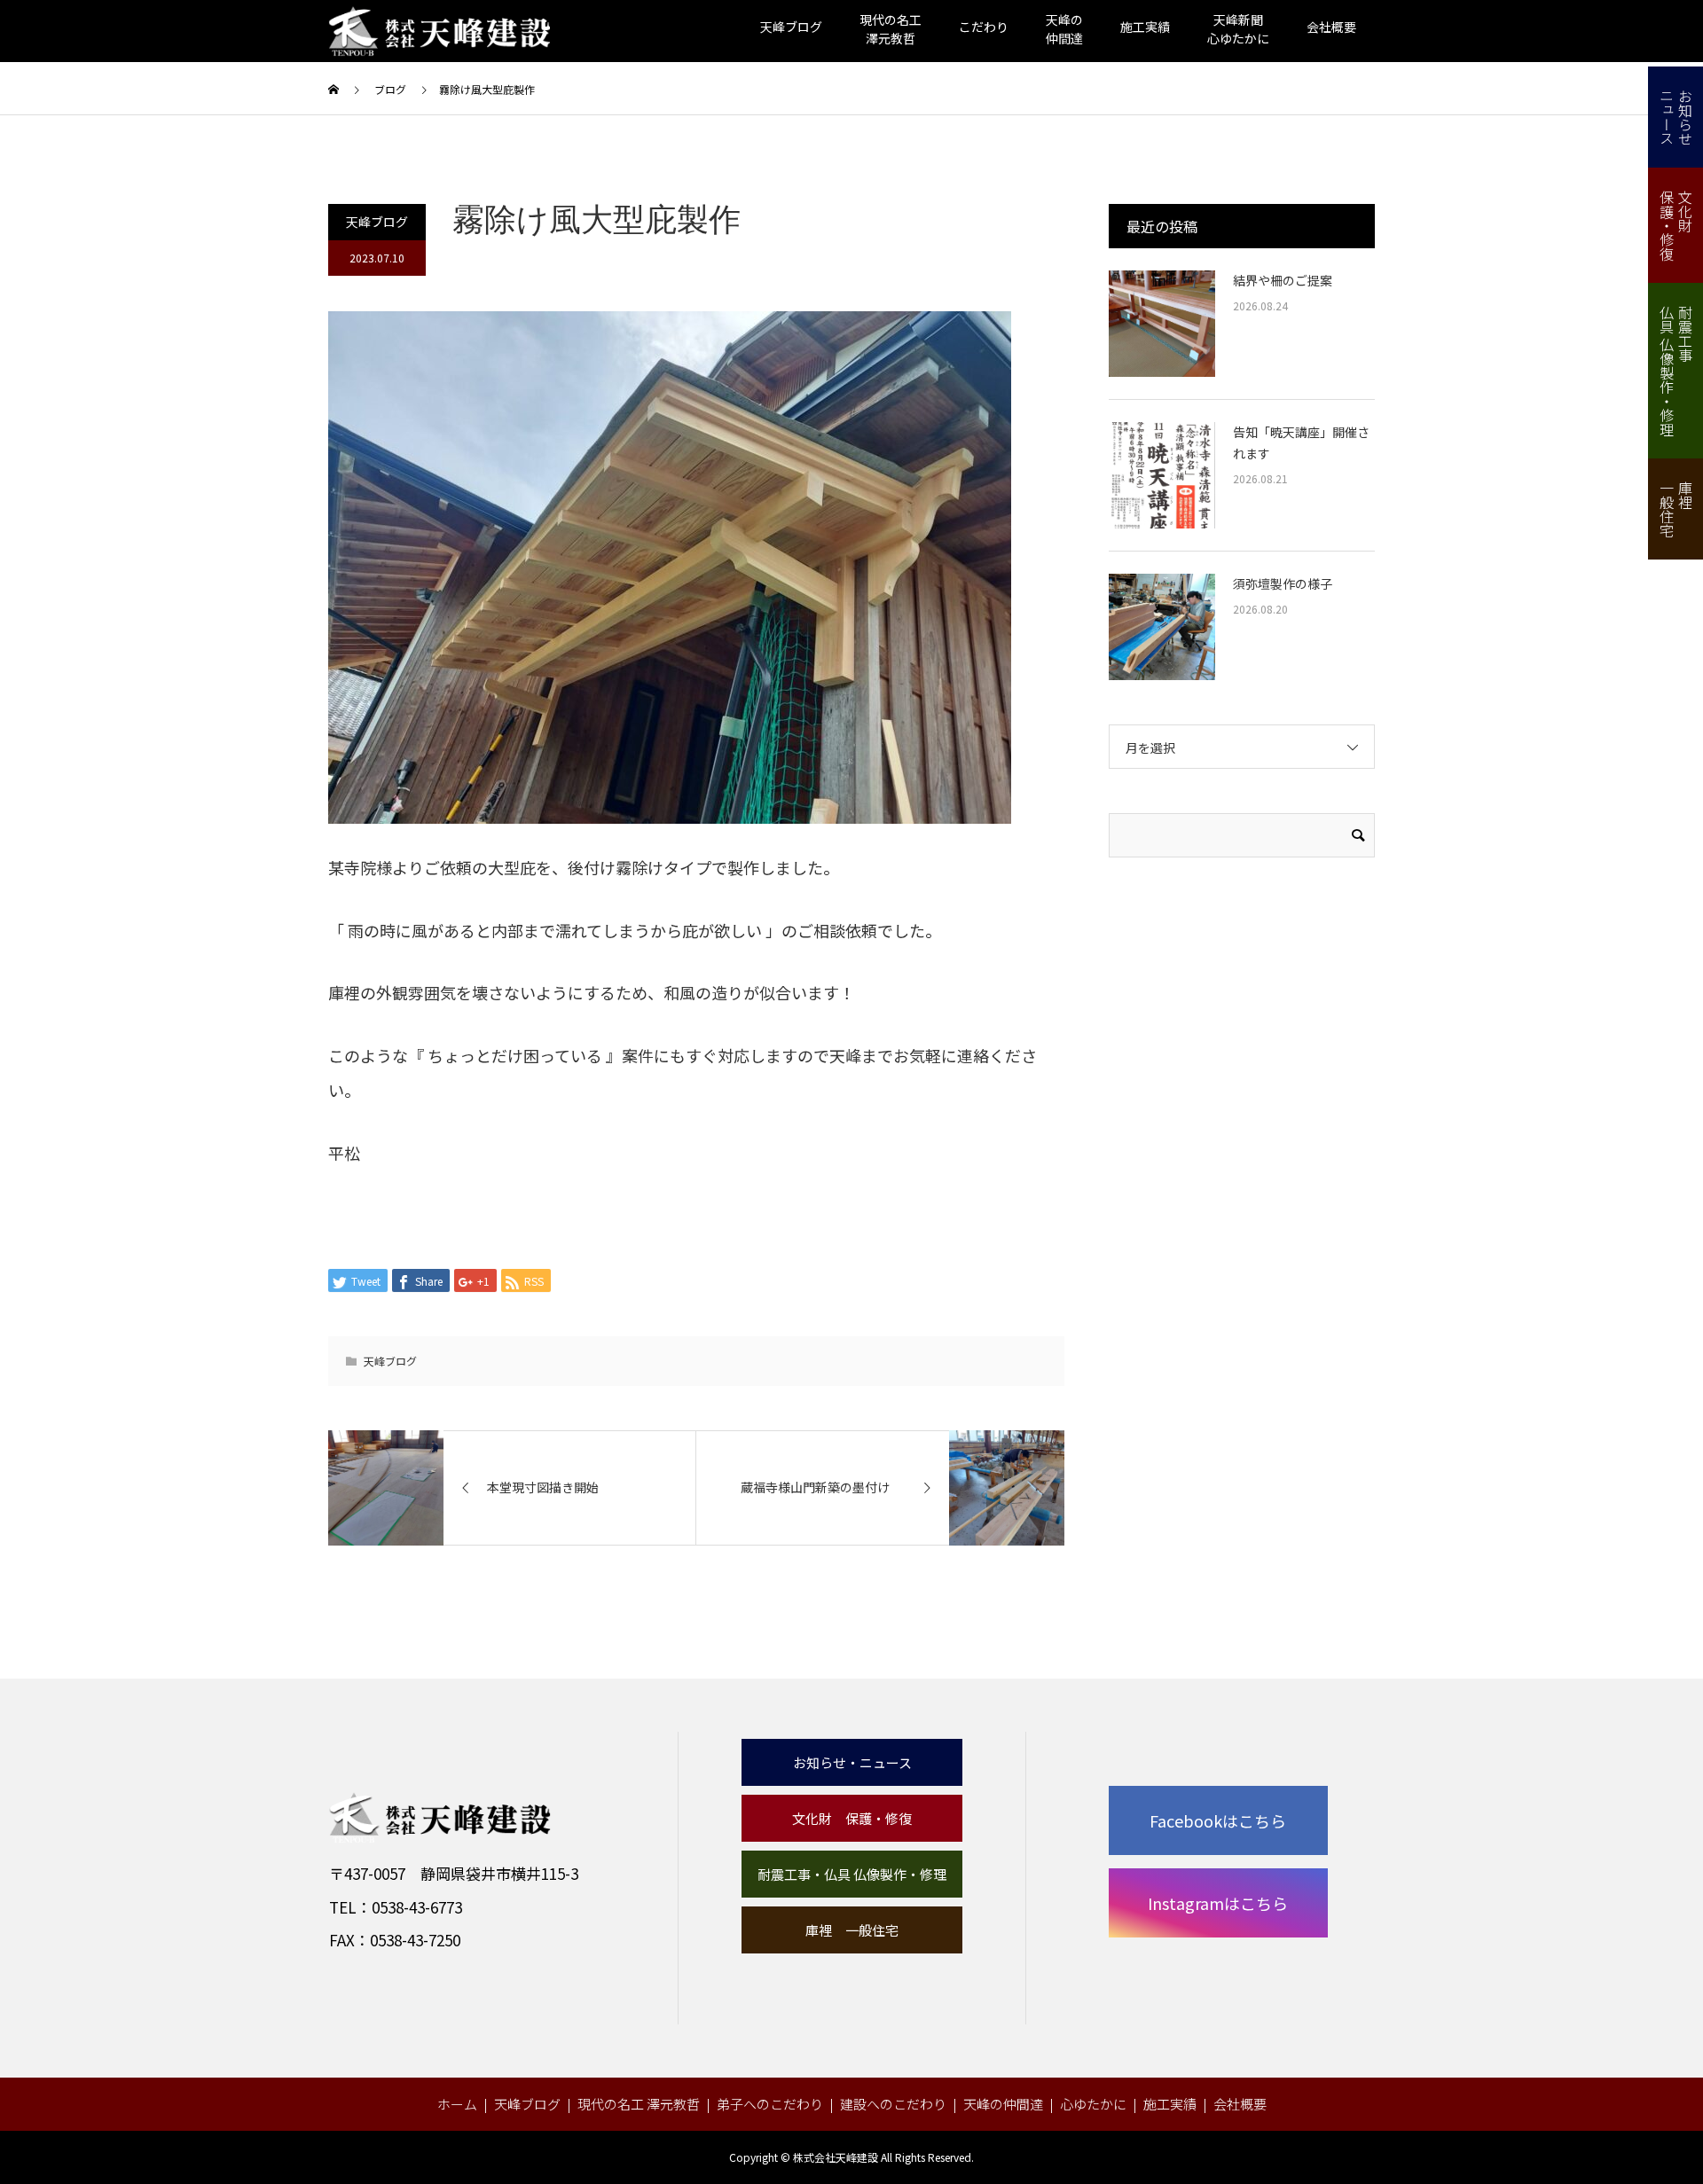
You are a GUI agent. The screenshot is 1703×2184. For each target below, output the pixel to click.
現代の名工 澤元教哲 (639, 2104)
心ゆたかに (1093, 2104)
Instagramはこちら (1218, 1903)
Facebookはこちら (1218, 1820)
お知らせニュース (1676, 117)
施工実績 (1145, 27)
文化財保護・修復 (1676, 225)
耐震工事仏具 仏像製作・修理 (1676, 371)
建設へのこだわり (893, 2104)
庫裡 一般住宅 (852, 1930)
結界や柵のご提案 (1283, 280)
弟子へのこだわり (770, 2104)
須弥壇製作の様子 (1283, 583)
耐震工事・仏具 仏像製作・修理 (852, 1874)
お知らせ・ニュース (852, 1762)
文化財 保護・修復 (852, 1818)
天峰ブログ (791, 27)
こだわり (984, 27)
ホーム (457, 2104)
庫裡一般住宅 (1676, 509)
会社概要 (1331, 27)
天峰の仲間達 (1003, 2104)
